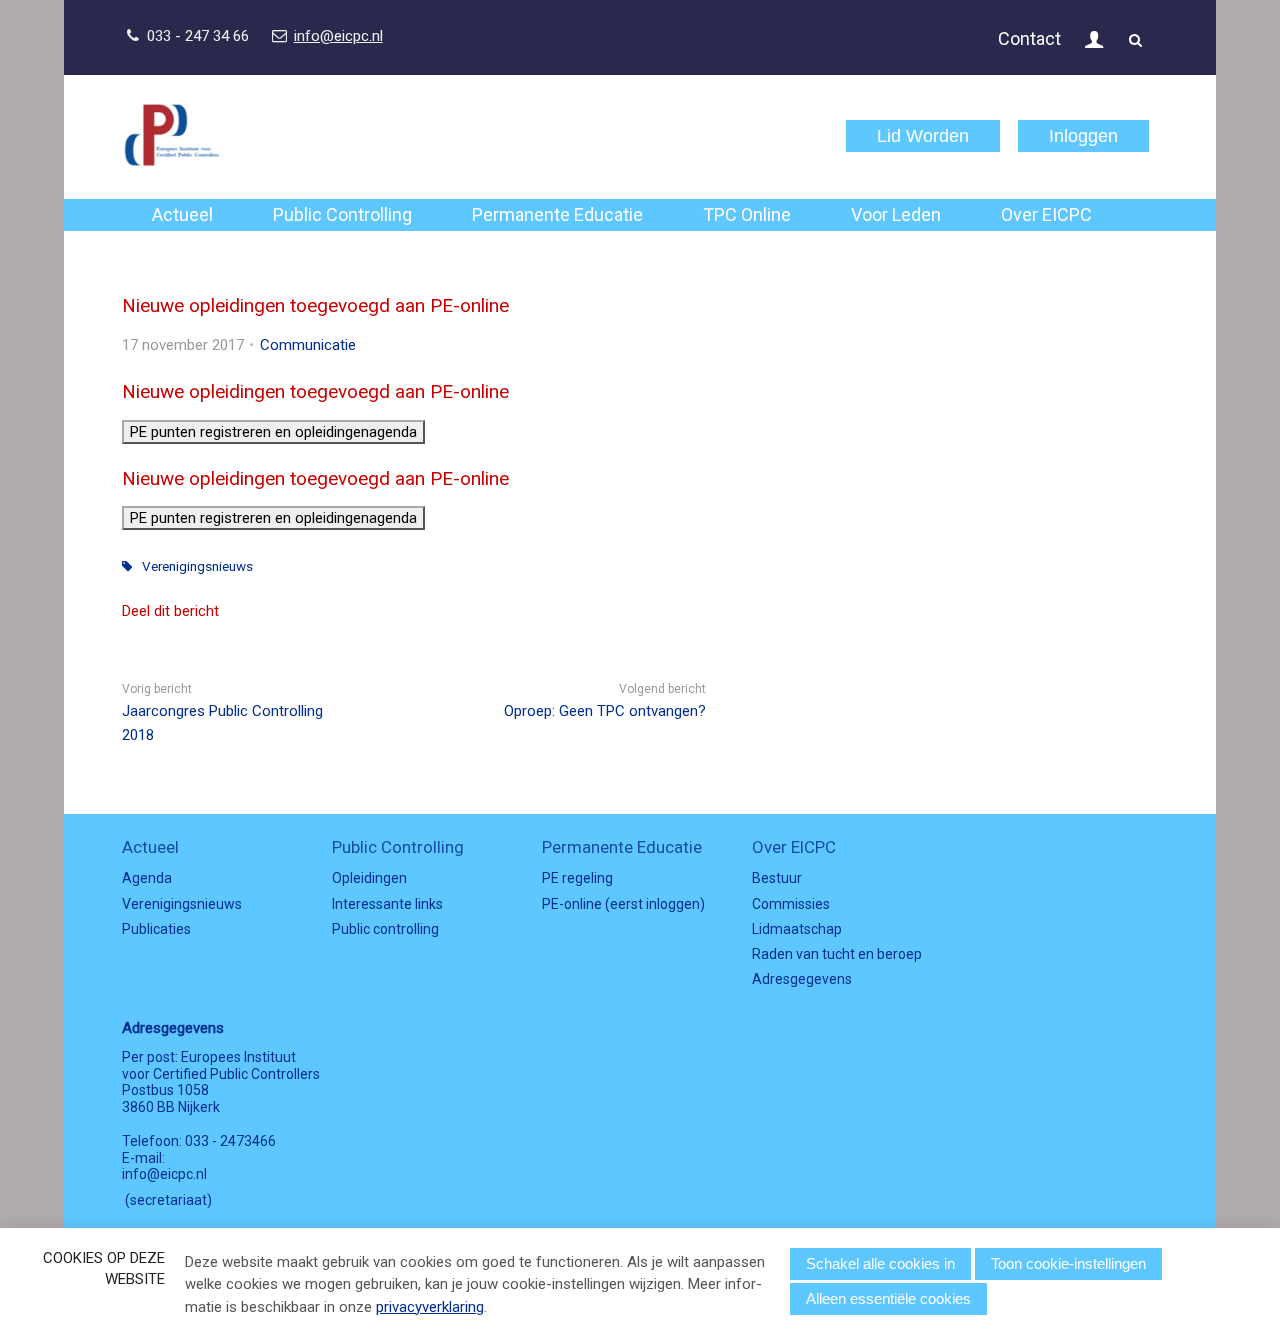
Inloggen (1083, 136)
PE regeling (577, 878)
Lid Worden (923, 136)
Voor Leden (896, 214)
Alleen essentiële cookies (888, 1298)
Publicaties (156, 929)
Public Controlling (342, 214)
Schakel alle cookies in (880, 1263)
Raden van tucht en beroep (837, 954)
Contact (1029, 38)
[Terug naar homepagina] (172, 136)
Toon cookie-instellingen (1068, 1263)
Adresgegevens (802, 979)
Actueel (182, 214)
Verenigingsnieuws (197, 566)
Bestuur (777, 878)
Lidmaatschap (797, 929)
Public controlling (385, 929)
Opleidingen (369, 878)
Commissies (791, 904)
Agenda (147, 878)
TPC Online (747, 214)
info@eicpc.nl (338, 36)
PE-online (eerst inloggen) (623, 904)
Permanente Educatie (557, 214)
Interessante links (387, 904)
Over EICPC (1046, 214)
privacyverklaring (430, 1307)
